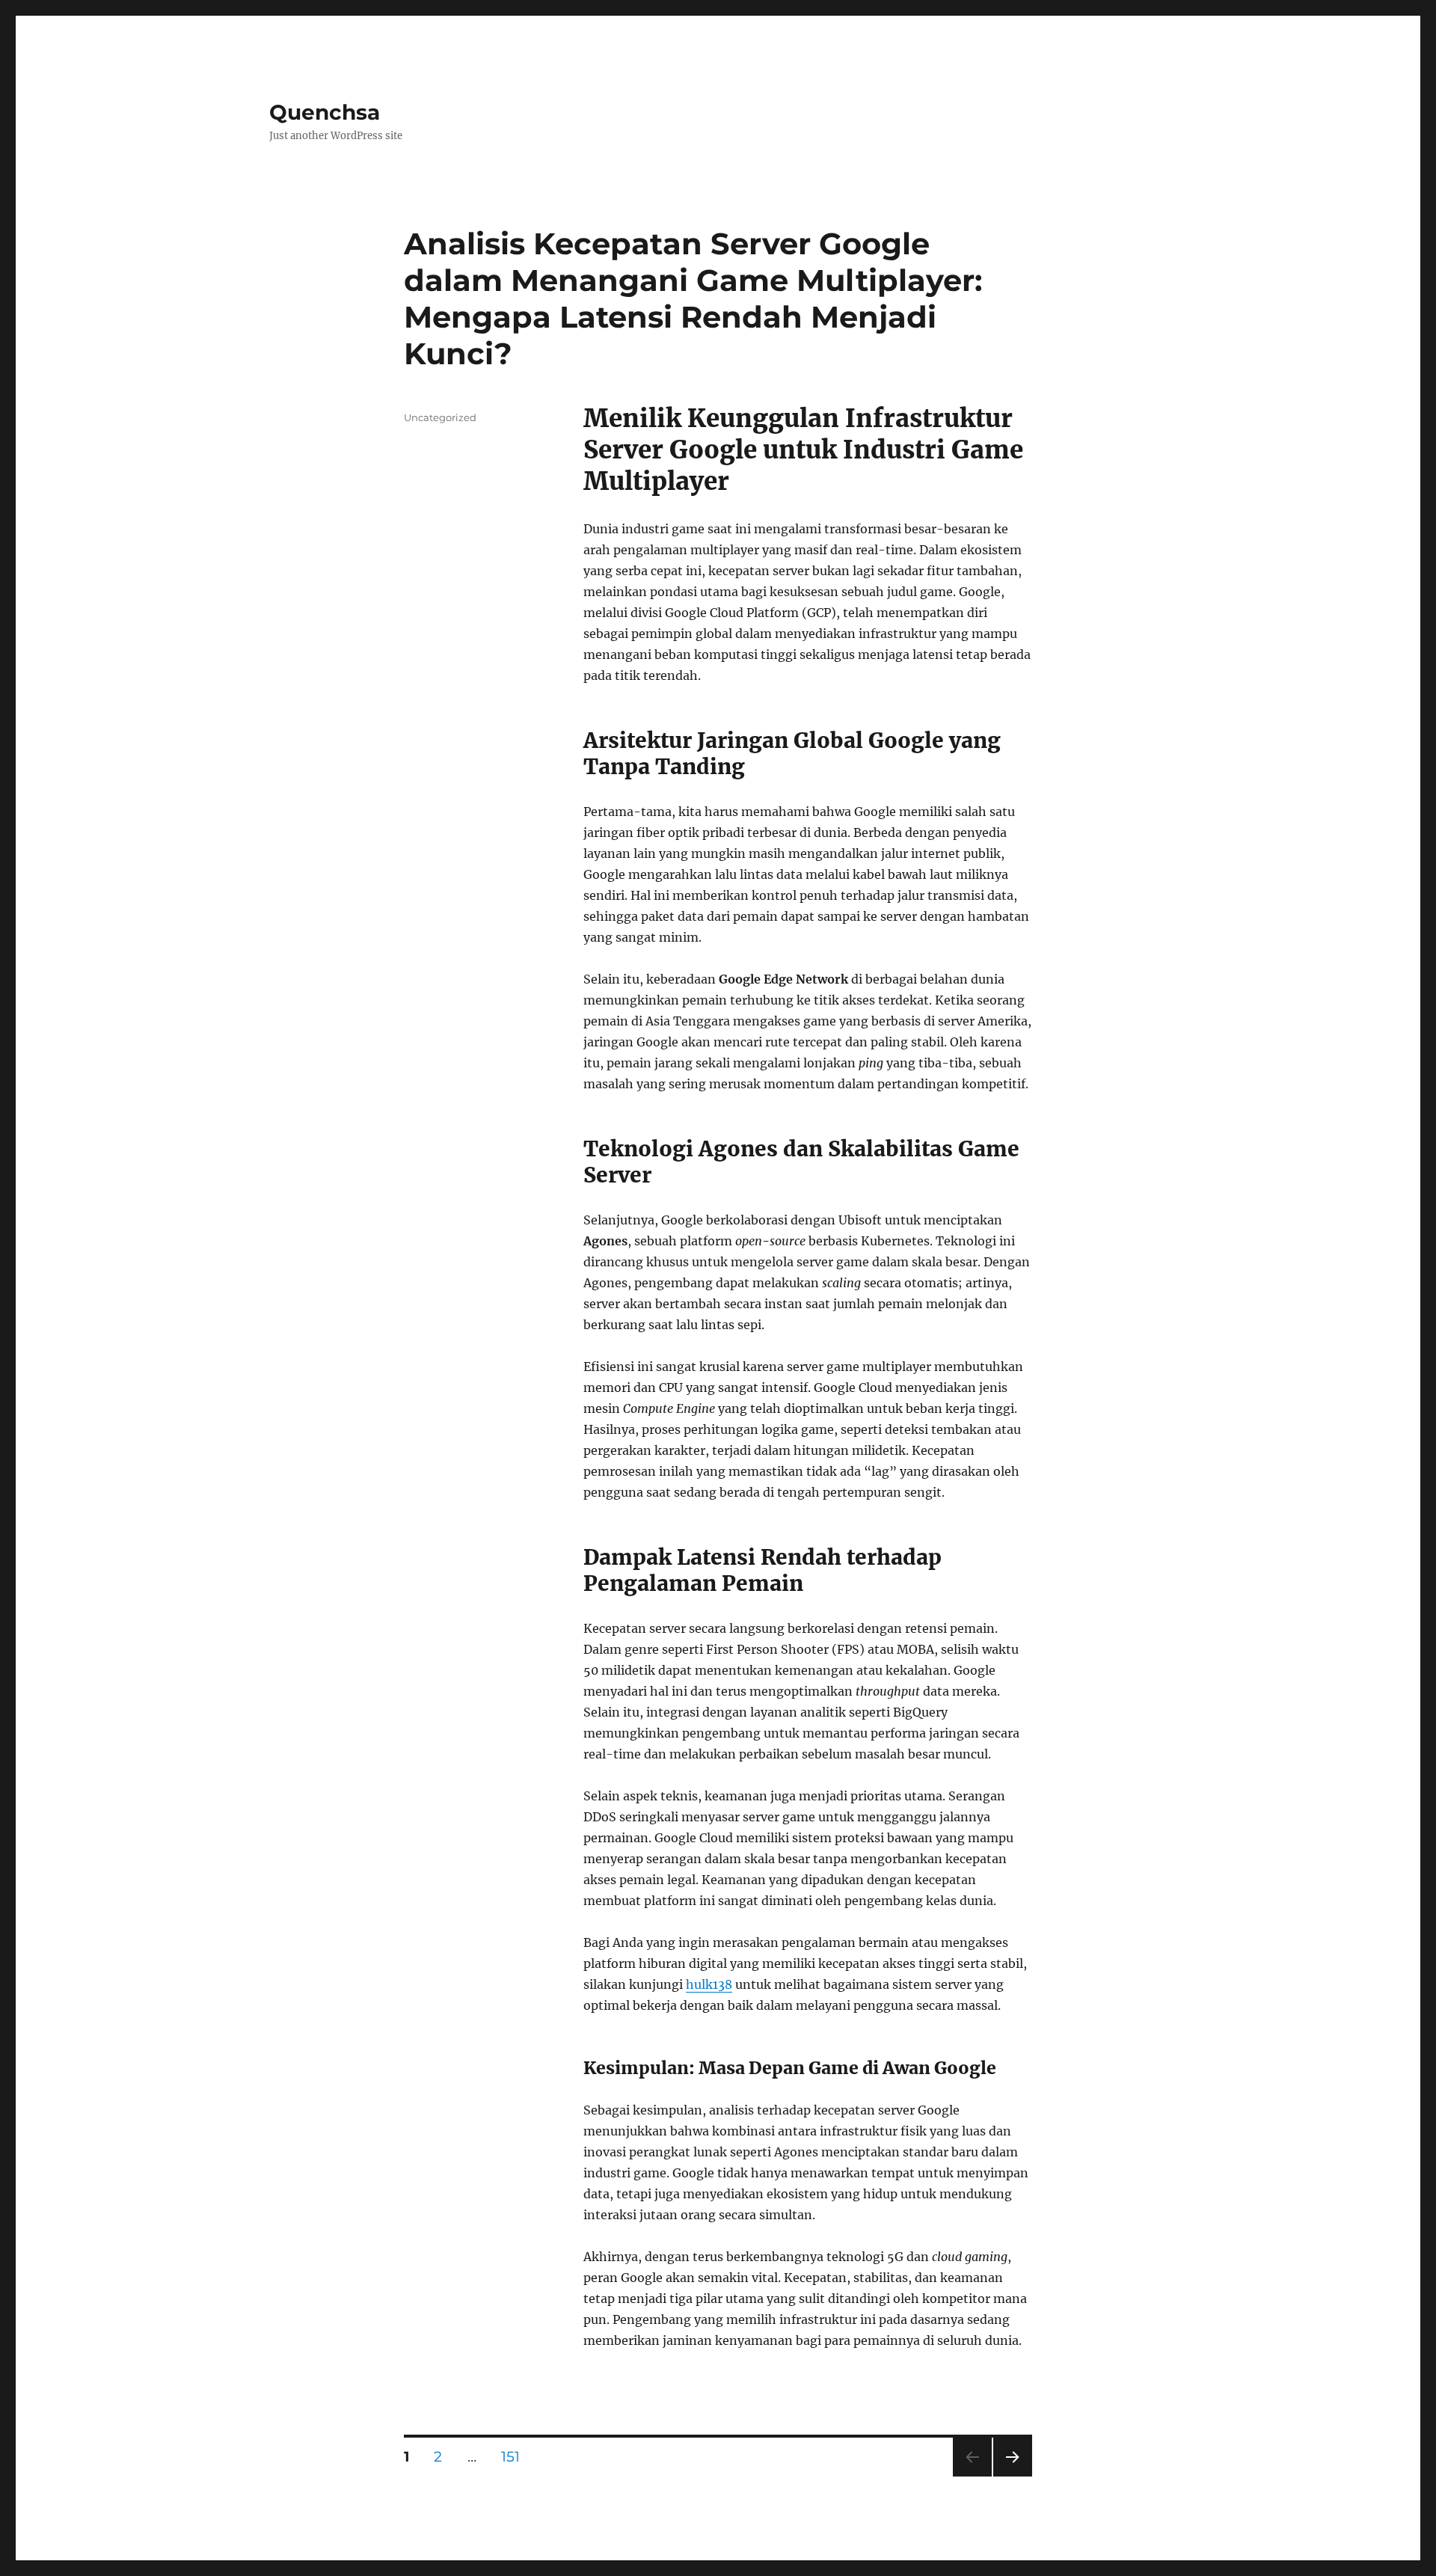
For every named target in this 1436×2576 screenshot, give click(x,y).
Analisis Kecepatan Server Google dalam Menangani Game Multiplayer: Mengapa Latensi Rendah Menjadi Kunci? (693, 298)
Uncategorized (440, 417)
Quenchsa (325, 112)
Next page (1012, 2476)
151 (516, 2456)
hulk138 (709, 1984)
